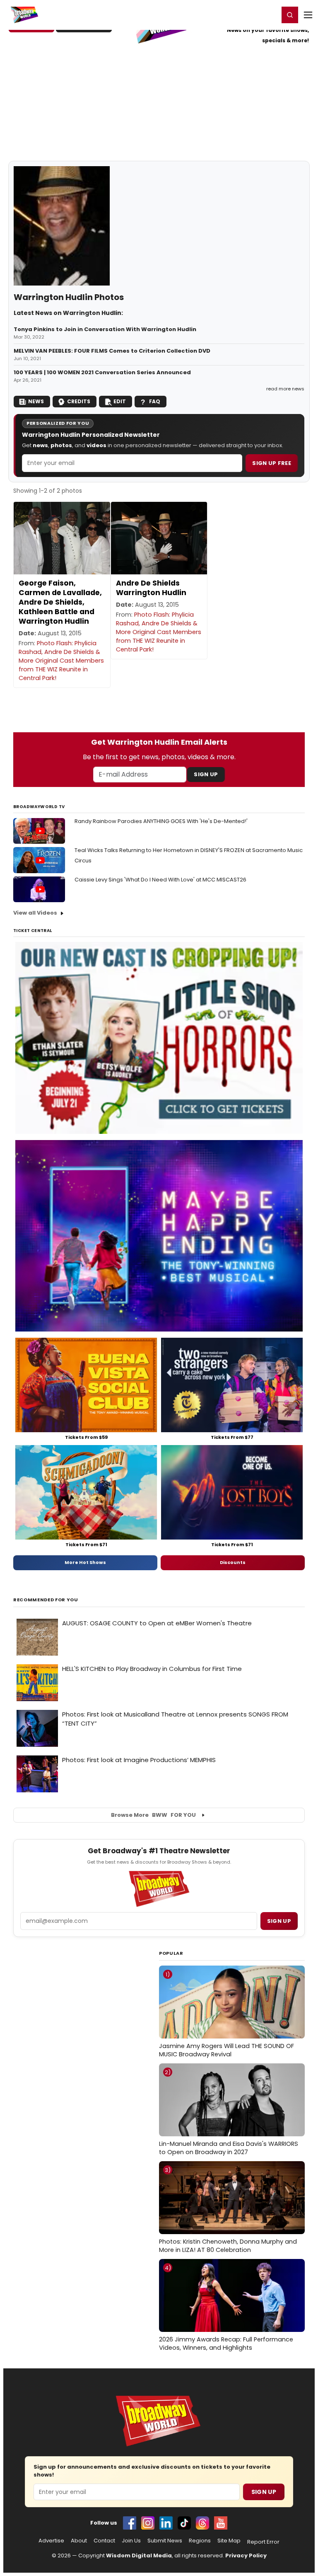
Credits (79, 401)
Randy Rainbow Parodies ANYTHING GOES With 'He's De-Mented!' (161, 821)
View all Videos (35, 913)
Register (246, 15)
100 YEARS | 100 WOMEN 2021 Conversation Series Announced (102, 373)
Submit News (165, 2541)
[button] (290, 15)
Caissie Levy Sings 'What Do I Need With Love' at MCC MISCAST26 (160, 880)
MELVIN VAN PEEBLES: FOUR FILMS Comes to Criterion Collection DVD (112, 351)
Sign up (279, 1921)
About (79, 2541)
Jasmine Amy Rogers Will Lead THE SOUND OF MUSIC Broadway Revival (226, 2014)
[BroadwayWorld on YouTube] (221, 2523)
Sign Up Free (272, 463)
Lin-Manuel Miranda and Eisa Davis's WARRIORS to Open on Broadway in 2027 (229, 2112)
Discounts (233, 1562)
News (36, 401)
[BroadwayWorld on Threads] (202, 2523)
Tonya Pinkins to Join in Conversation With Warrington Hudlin (105, 329)
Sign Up (206, 774)
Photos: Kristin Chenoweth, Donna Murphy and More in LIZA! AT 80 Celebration (228, 2210)
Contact (104, 2541)
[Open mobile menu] (308, 15)
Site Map (229, 2541)
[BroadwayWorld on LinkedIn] (166, 2523)
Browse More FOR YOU (153, 1815)
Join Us (131, 2541)
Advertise (51, 2541)
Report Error (263, 2542)
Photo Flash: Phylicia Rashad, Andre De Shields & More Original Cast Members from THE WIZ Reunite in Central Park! (61, 661)
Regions (200, 2541)
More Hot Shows (85, 1562)
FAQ (155, 401)
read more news (285, 389)
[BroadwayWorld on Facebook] (130, 2523)
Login (269, 15)
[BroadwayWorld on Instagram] (148, 2523)
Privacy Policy (246, 2555)
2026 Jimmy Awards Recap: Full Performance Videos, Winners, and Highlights (226, 2308)
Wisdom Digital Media (139, 2555)
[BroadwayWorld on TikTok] (184, 2523)
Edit (120, 401)
